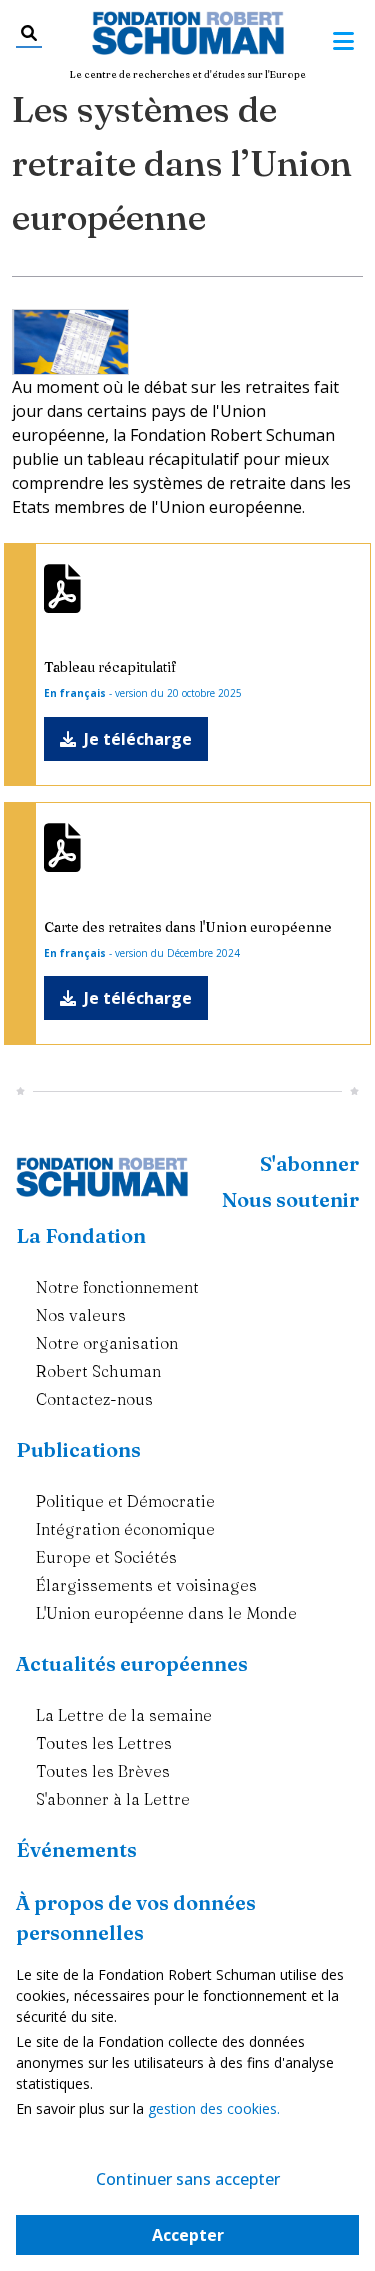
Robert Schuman (98, 1371)
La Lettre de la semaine (124, 1715)
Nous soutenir (290, 1199)
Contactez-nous (94, 1399)
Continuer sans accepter (188, 2179)
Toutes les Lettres (104, 1743)
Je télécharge (138, 739)
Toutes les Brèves (103, 1771)
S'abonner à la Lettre (113, 1799)
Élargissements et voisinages (146, 1585)
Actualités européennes (132, 1663)
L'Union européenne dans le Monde (166, 1613)
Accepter (188, 2235)
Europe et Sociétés (106, 1557)
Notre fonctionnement (117, 1287)
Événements (76, 1849)
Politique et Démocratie (125, 1501)
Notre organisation (107, 1343)
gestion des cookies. (214, 2108)
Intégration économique (125, 1529)
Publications (78, 1449)
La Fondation (81, 1235)
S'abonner (309, 1163)
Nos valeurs (81, 1315)
